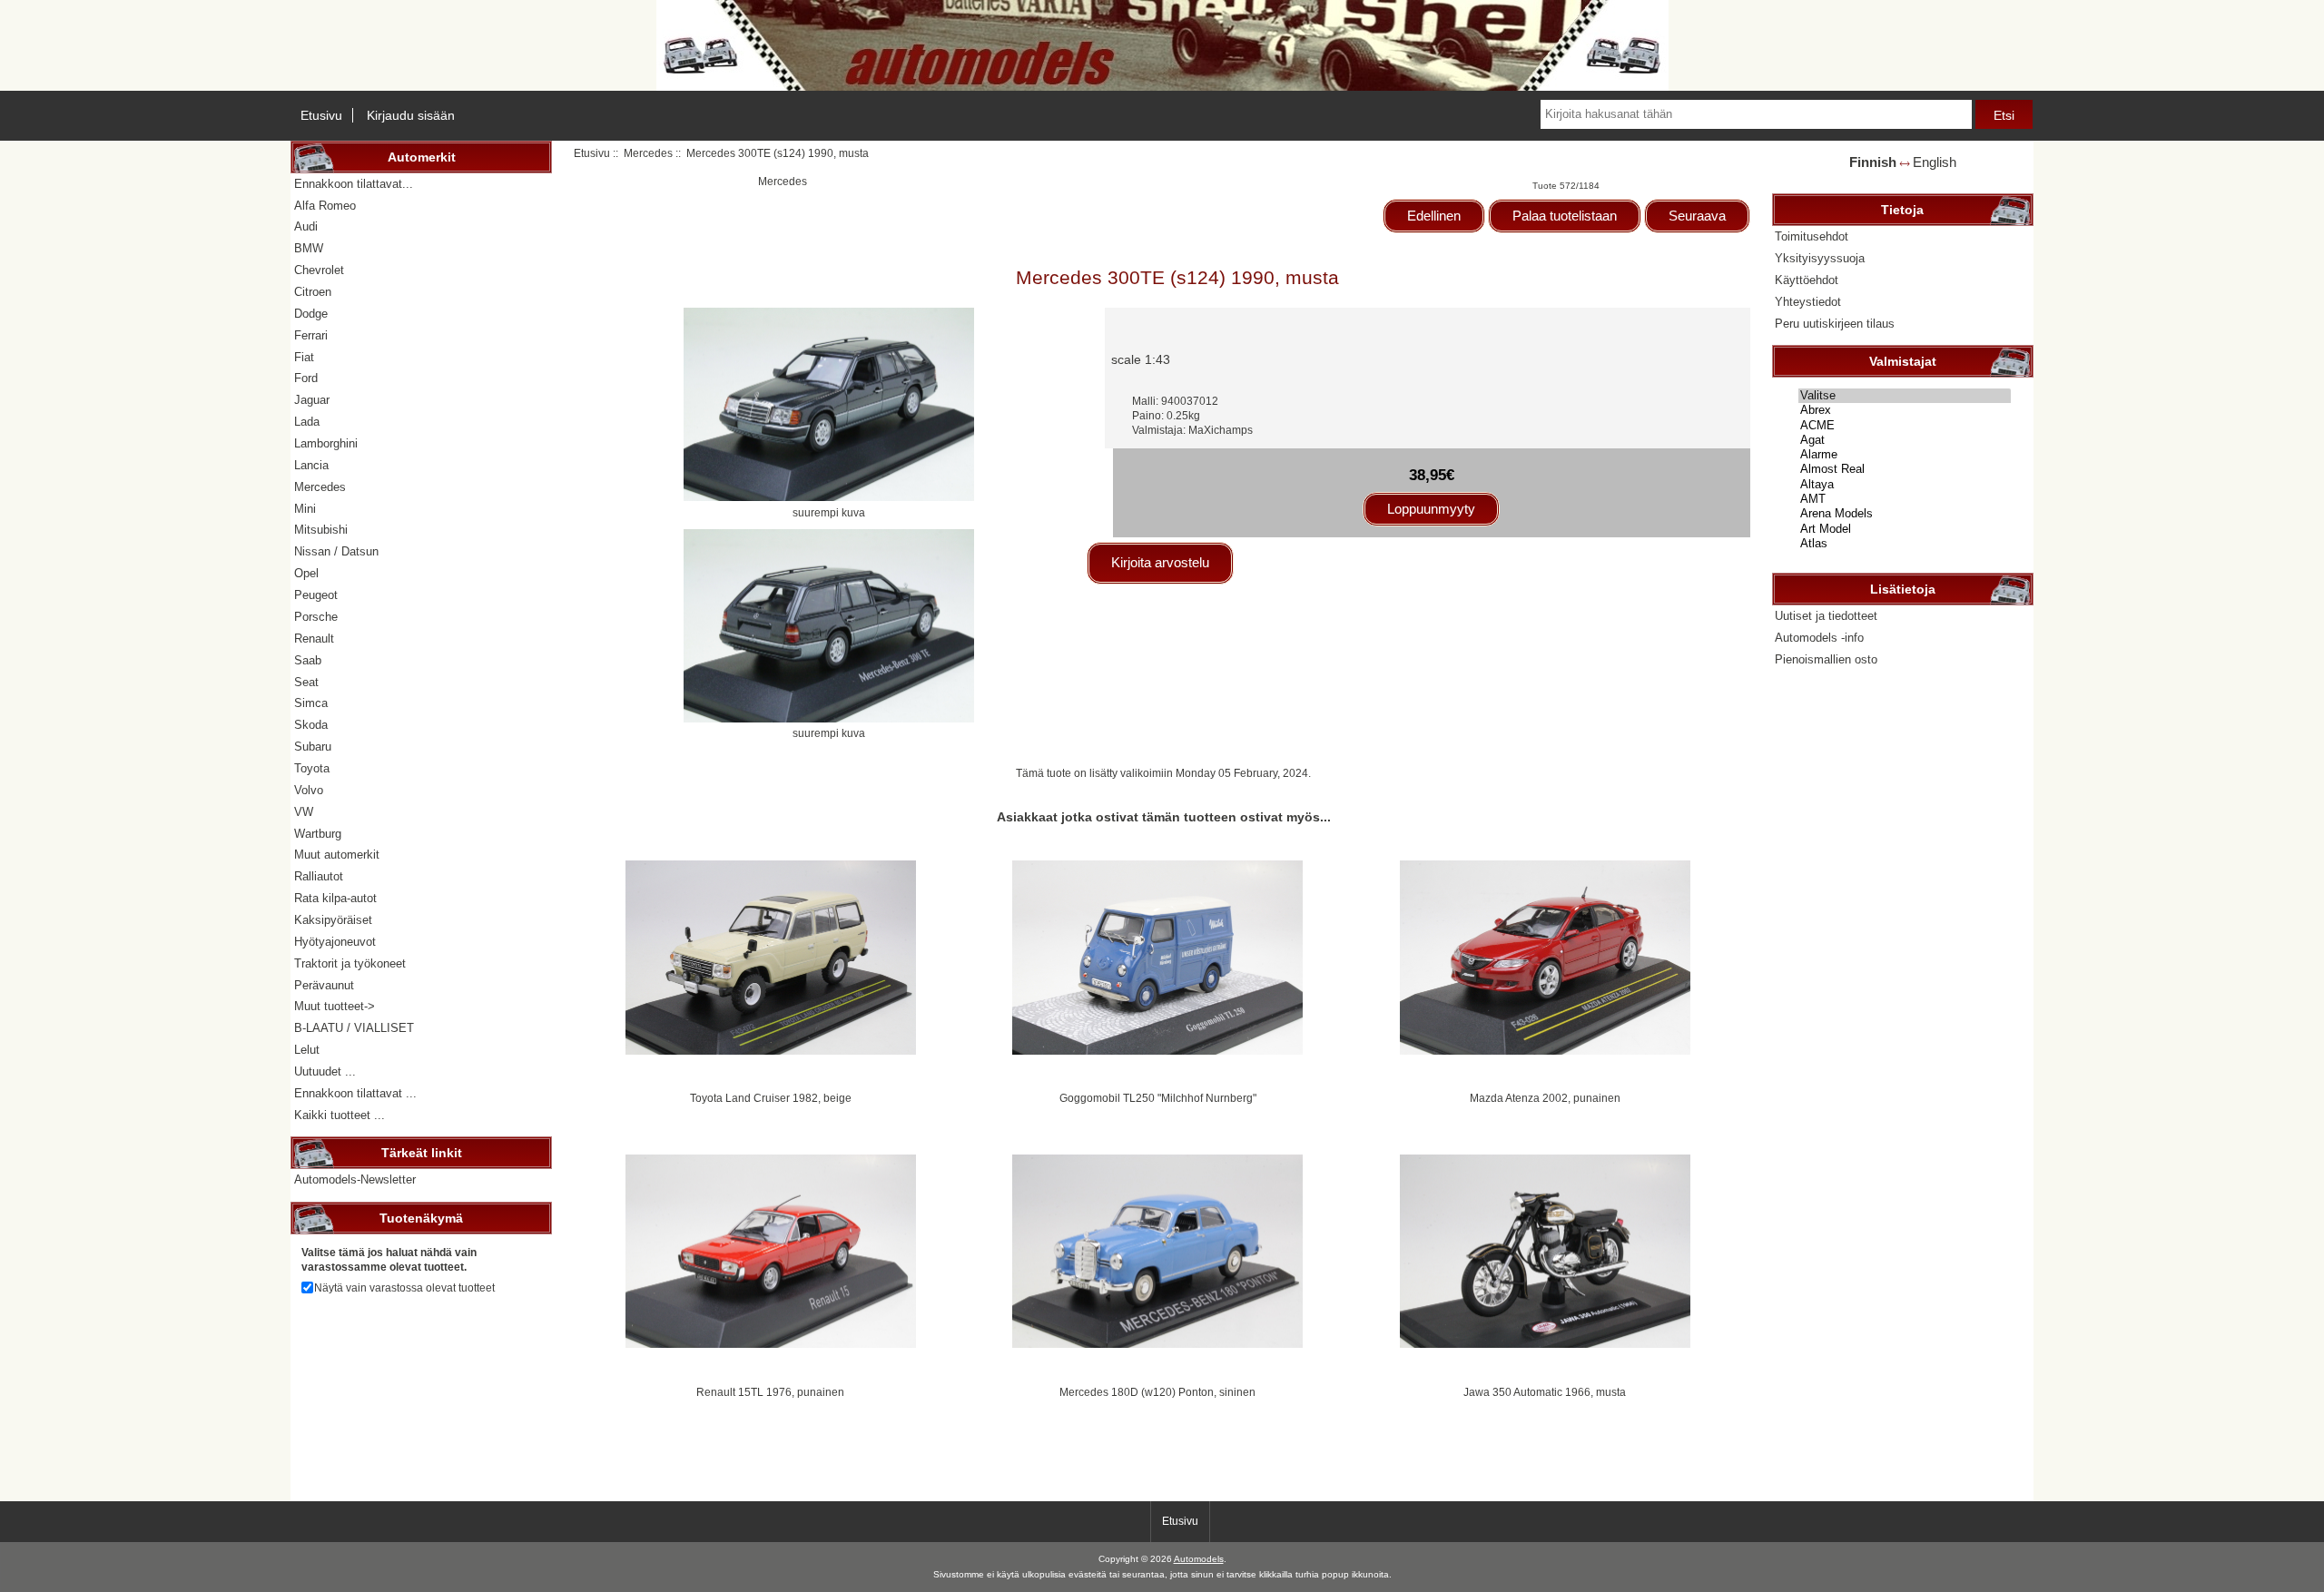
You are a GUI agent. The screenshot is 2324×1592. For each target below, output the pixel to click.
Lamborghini (326, 443)
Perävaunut (324, 985)
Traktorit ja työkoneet (350, 963)
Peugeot (316, 595)
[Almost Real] (1905, 469)
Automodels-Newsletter (355, 1179)
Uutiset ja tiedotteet (1826, 616)
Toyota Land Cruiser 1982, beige (771, 1098)
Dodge (311, 314)
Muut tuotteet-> (335, 1006)
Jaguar (312, 400)
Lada (307, 422)
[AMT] (1905, 499)
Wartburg (318, 834)
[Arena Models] (1905, 514)
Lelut (307, 1050)
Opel (306, 573)
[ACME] (1905, 426)
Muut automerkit (337, 855)
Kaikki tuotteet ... (340, 1115)
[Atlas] (1905, 544)
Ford (306, 378)
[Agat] (1905, 440)
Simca (311, 703)
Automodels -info (1819, 638)
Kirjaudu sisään (411, 115)
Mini (305, 509)
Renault (314, 639)
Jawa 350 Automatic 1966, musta (1545, 1392)
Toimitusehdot (1812, 236)
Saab (308, 660)
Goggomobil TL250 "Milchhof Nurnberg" (1158, 1098)
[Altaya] (1905, 485)
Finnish (1873, 162)
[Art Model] (1905, 529)
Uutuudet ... (325, 1071)
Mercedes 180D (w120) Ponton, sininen (1157, 1392)
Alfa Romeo (325, 206)
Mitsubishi (321, 530)
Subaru (313, 747)
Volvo (309, 790)
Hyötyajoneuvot (335, 942)
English (1935, 162)
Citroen (313, 292)
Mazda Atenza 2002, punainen (1545, 1098)
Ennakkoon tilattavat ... (355, 1093)
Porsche (316, 617)
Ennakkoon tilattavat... (354, 184)
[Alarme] (1905, 455)
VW (304, 812)
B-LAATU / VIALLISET (354, 1028)
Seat (306, 682)
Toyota (312, 768)
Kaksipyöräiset (333, 920)
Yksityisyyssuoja (1820, 258)
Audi (306, 226)
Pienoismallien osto (1826, 659)
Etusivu (321, 115)
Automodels (1199, 1559)
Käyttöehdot (1807, 280)
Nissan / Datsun (336, 551)
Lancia (311, 465)
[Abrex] (1905, 410)
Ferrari (311, 335)
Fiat (304, 357)
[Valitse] (1905, 396)
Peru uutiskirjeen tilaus (1835, 324)
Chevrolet (319, 270)
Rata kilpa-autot (335, 898)
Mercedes (648, 153)
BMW (309, 248)
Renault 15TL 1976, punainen (770, 1392)
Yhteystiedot (1808, 302)
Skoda (311, 725)
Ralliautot (319, 876)
